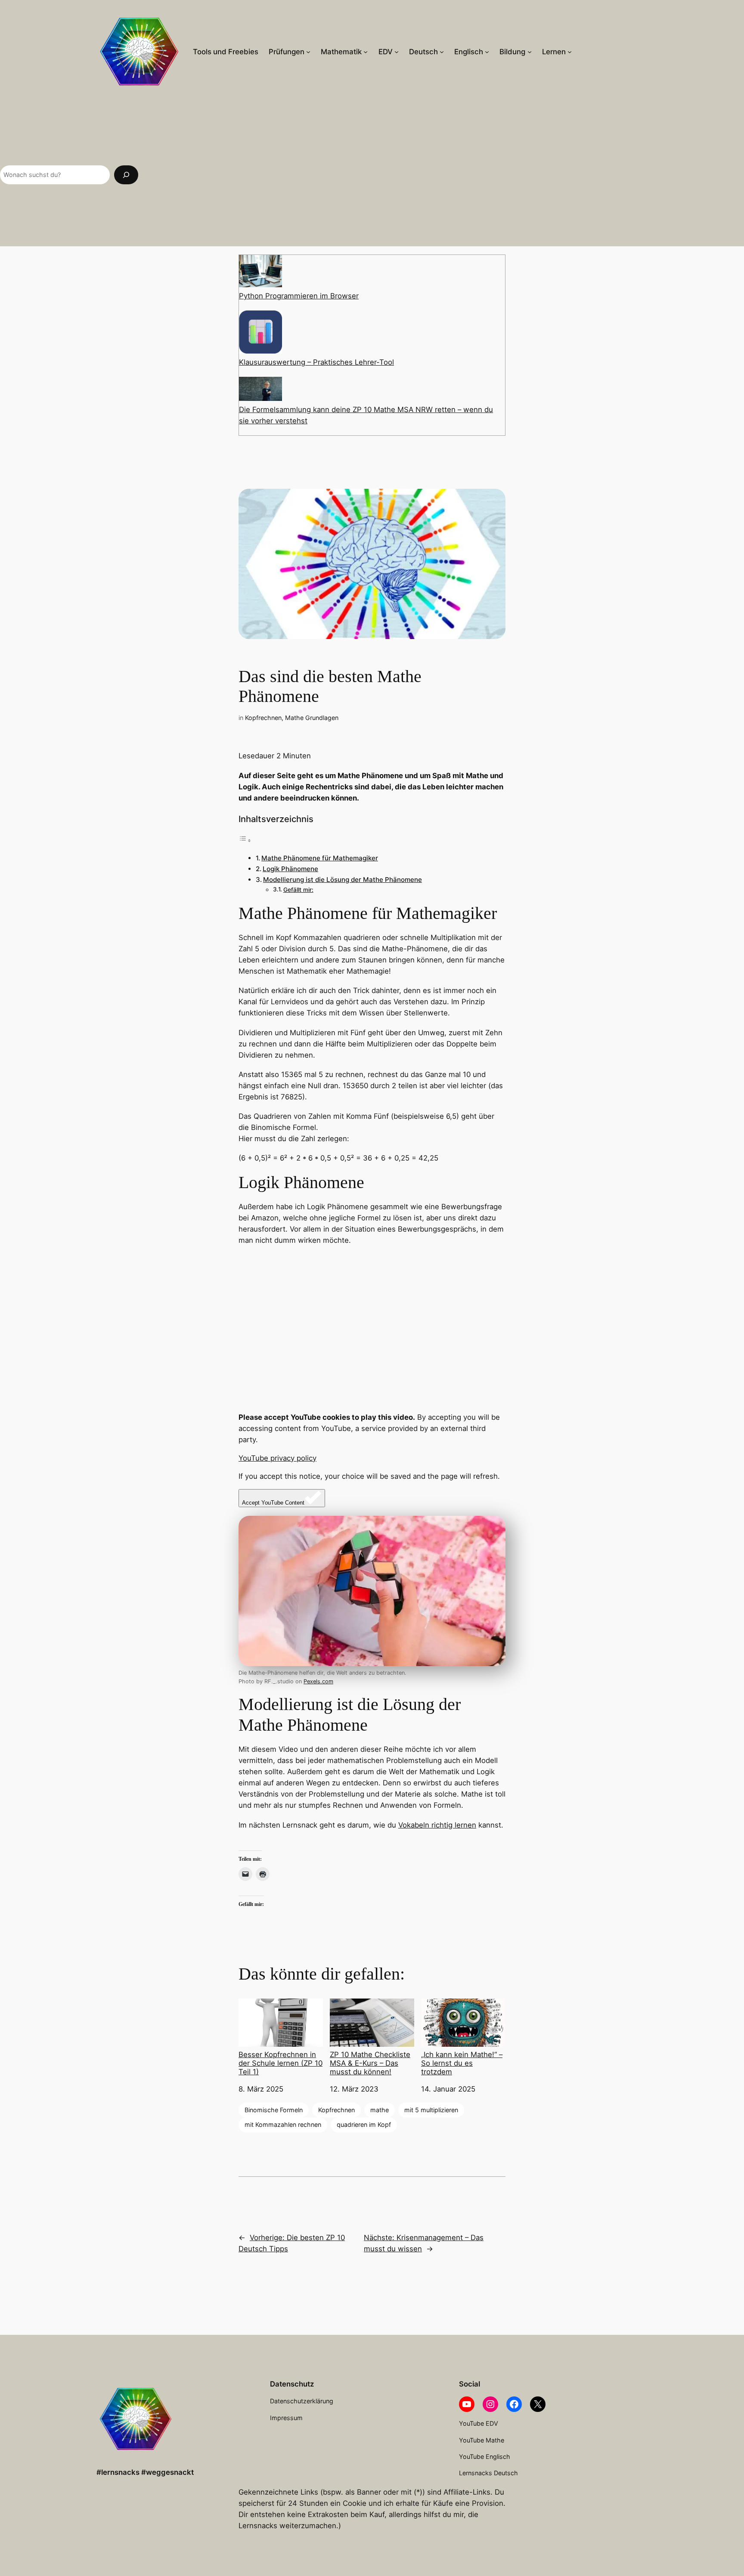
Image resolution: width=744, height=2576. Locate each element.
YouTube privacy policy (277, 1458)
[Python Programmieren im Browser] (260, 273)
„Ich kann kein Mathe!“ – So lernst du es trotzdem (462, 2063)
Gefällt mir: (298, 890)
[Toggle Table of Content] (245, 840)
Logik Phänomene (290, 869)
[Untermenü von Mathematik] (366, 52)
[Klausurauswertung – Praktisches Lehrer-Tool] (260, 334)
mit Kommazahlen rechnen (283, 2124)
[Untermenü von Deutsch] (442, 52)
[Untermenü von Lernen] (570, 52)
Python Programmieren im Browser (299, 296)
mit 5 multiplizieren (431, 2110)
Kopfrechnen (263, 718)
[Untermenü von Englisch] (487, 52)
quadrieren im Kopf (364, 2124)
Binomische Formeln (274, 2110)
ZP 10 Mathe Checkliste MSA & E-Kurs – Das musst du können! (370, 2063)
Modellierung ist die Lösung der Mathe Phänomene (343, 880)
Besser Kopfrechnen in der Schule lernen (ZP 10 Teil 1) (281, 2063)
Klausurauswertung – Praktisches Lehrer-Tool (316, 362)
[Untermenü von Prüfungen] (308, 52)
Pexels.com (318, 1681)
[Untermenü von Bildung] (530, 52)
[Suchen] (126, 175)
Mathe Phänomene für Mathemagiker (320, 858)
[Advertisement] (445, 175)
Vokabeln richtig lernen (437, 1825)
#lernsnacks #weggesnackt (145, 2472)
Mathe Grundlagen (312, 718)
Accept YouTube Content (273, 1503)
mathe (380, 2110)
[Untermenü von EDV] (397, 52)
